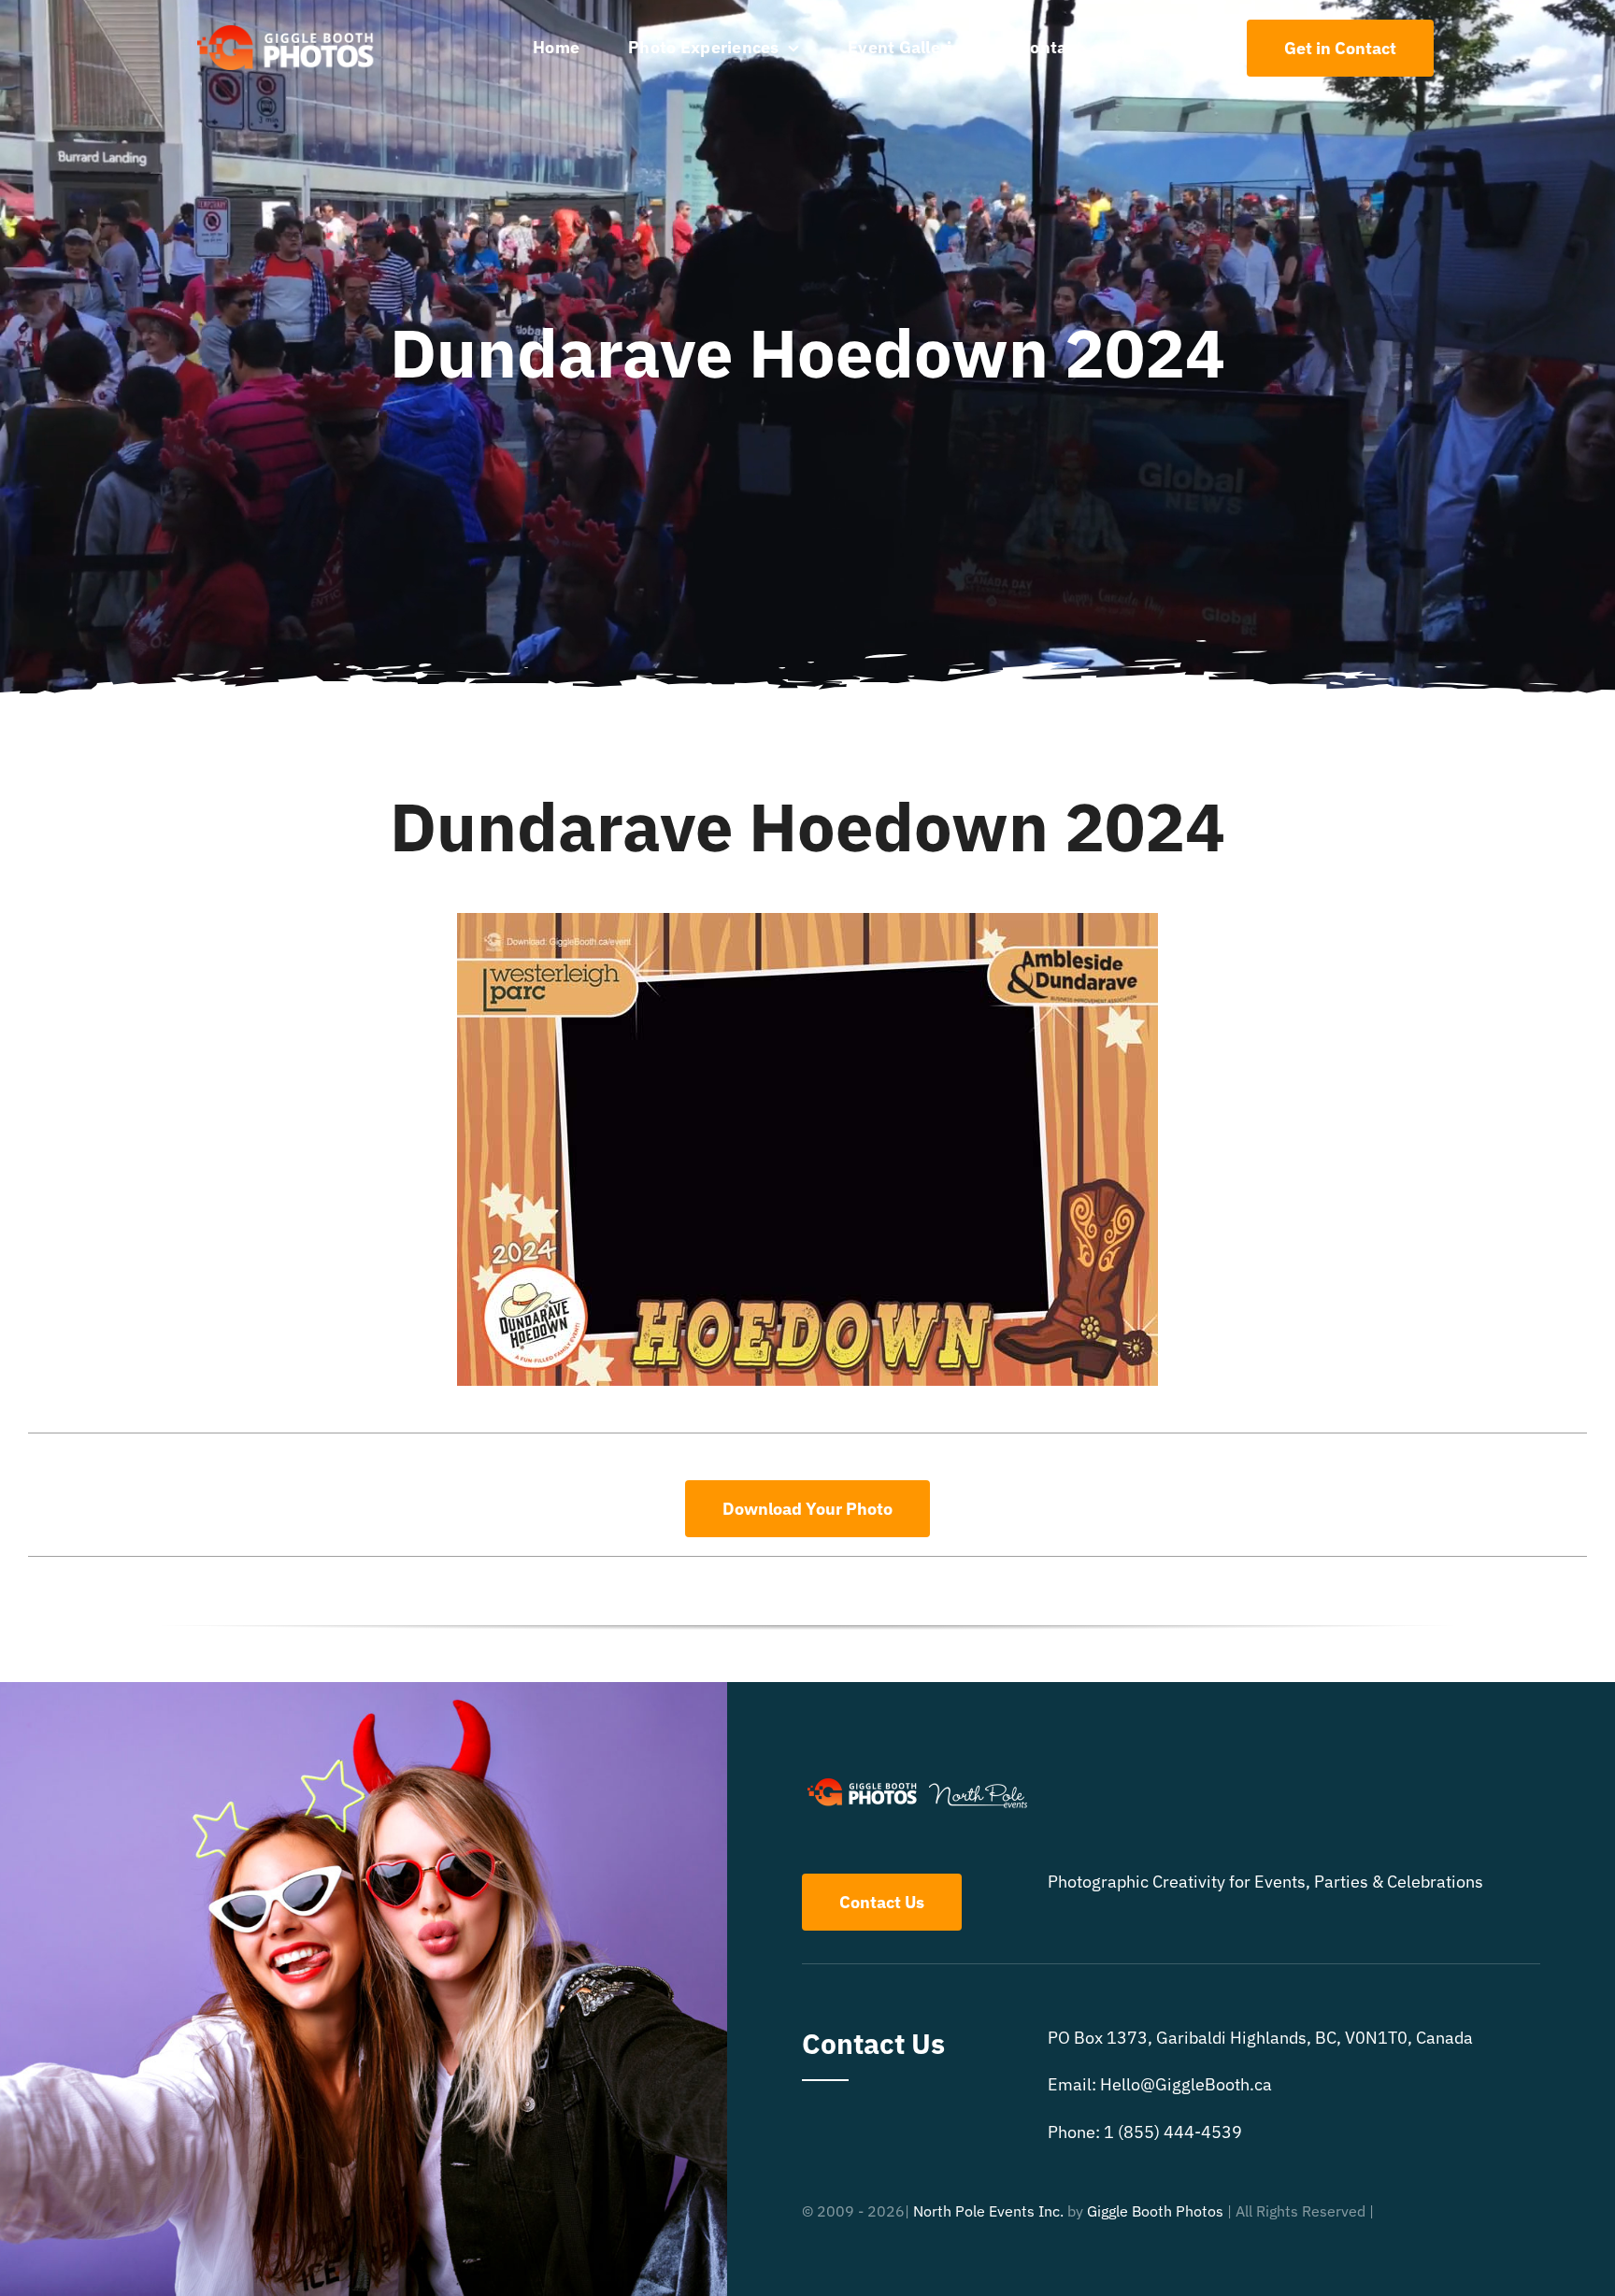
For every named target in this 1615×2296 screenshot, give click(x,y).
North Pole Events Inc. (988, 2211)
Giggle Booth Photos (1155, 2211)
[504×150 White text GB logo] (286, 24)
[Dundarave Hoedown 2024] (807, 921)
